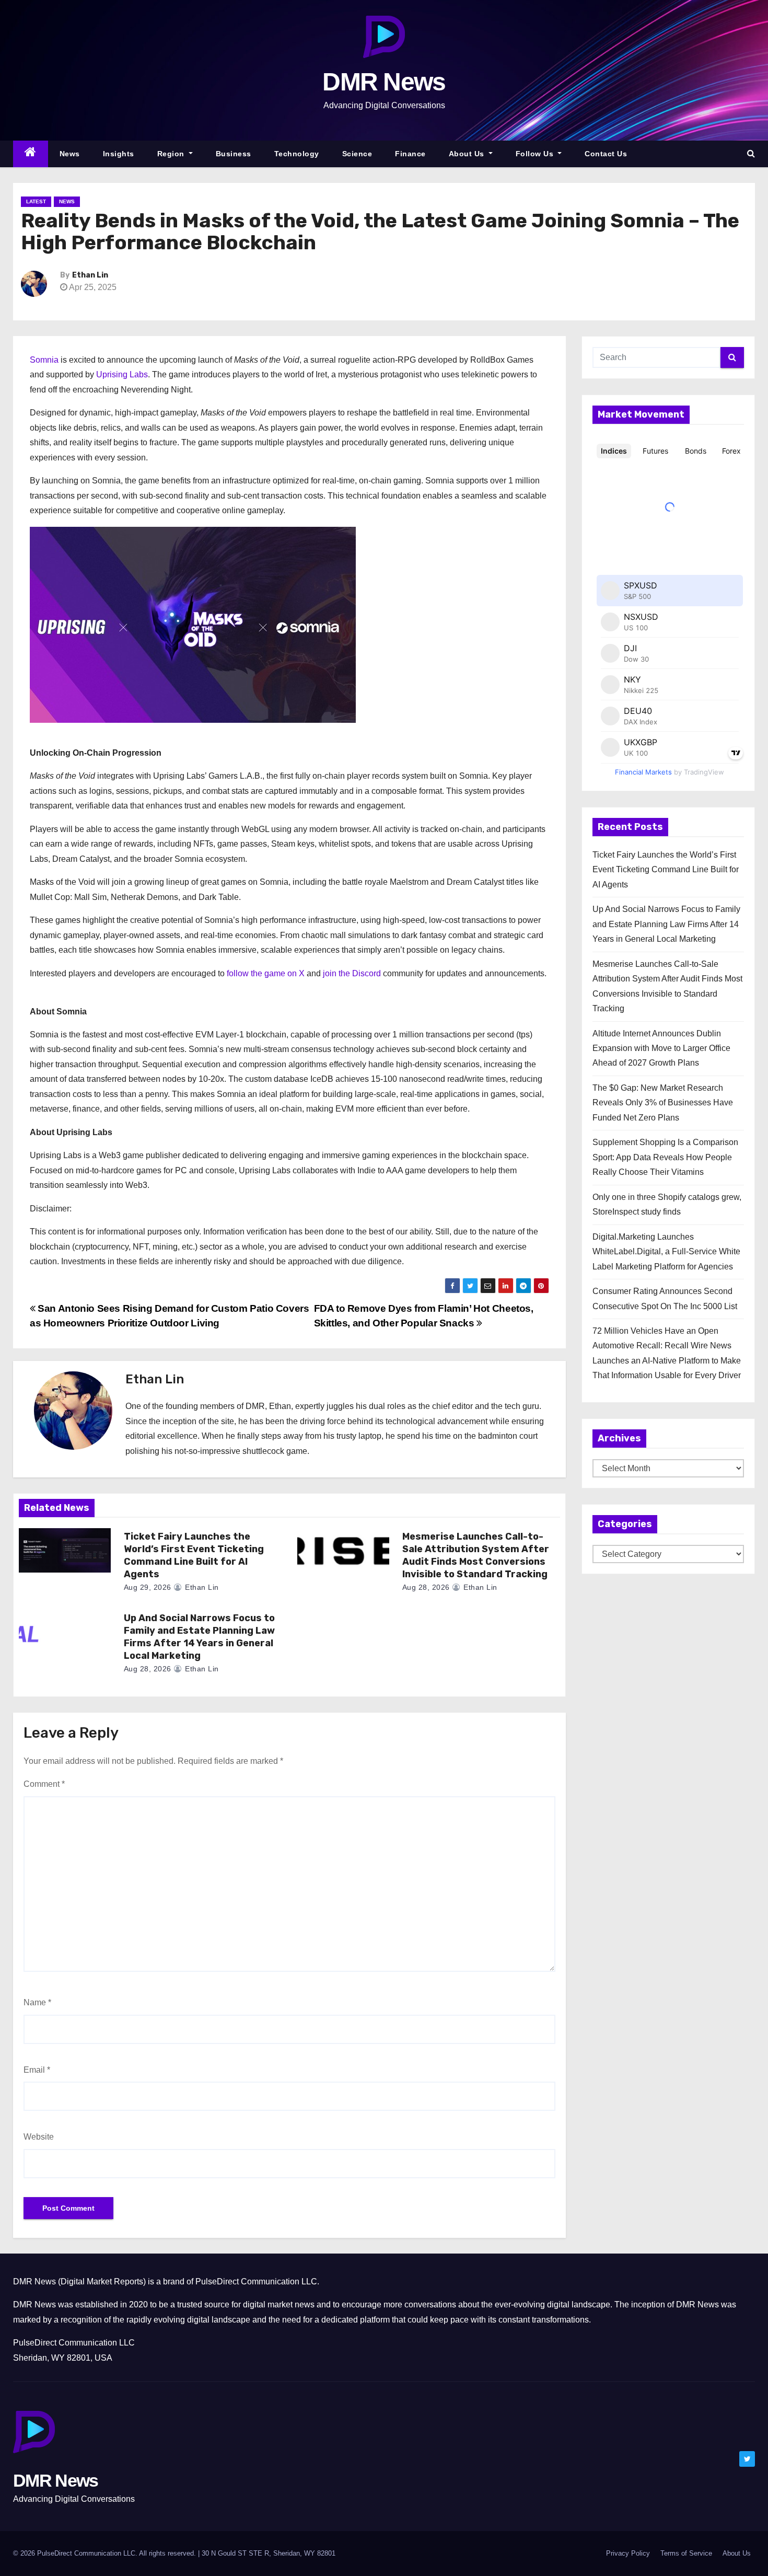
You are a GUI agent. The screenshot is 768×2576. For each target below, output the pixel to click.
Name (37, 2002)
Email (37, 2070)
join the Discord (352, 973)
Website (39, 2137)
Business (234, 154)
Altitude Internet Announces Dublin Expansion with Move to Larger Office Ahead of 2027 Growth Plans (661, 1048)
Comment (44, 1784)
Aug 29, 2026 (148, 1587)
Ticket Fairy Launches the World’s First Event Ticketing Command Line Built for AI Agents (194, 1555)
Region (172, 154)
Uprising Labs (122, 374)
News (70, 154)
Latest (36, 201)
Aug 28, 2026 (426, 1587)
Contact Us (606, 154)
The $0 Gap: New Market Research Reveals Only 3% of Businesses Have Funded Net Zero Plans (663, 1103)
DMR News (384, 82)
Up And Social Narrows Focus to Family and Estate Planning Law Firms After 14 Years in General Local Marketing (199, 1637)
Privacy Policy (628, 2553)
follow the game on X (267, 973)
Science (357, 154)
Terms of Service (686, 2553)
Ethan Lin (90, 275)
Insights (119, 154)
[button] (751, 153)
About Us (468, 154)
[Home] (31, 154)
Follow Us (536, 154)
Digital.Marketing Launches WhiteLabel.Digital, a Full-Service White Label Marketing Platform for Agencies (666, 1252)
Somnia (44, 360)
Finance (410, 154)
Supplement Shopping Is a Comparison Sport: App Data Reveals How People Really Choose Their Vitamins (665, 1157)
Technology (297, 154)
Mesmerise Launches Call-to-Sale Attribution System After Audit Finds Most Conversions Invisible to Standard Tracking (476, 1555)
